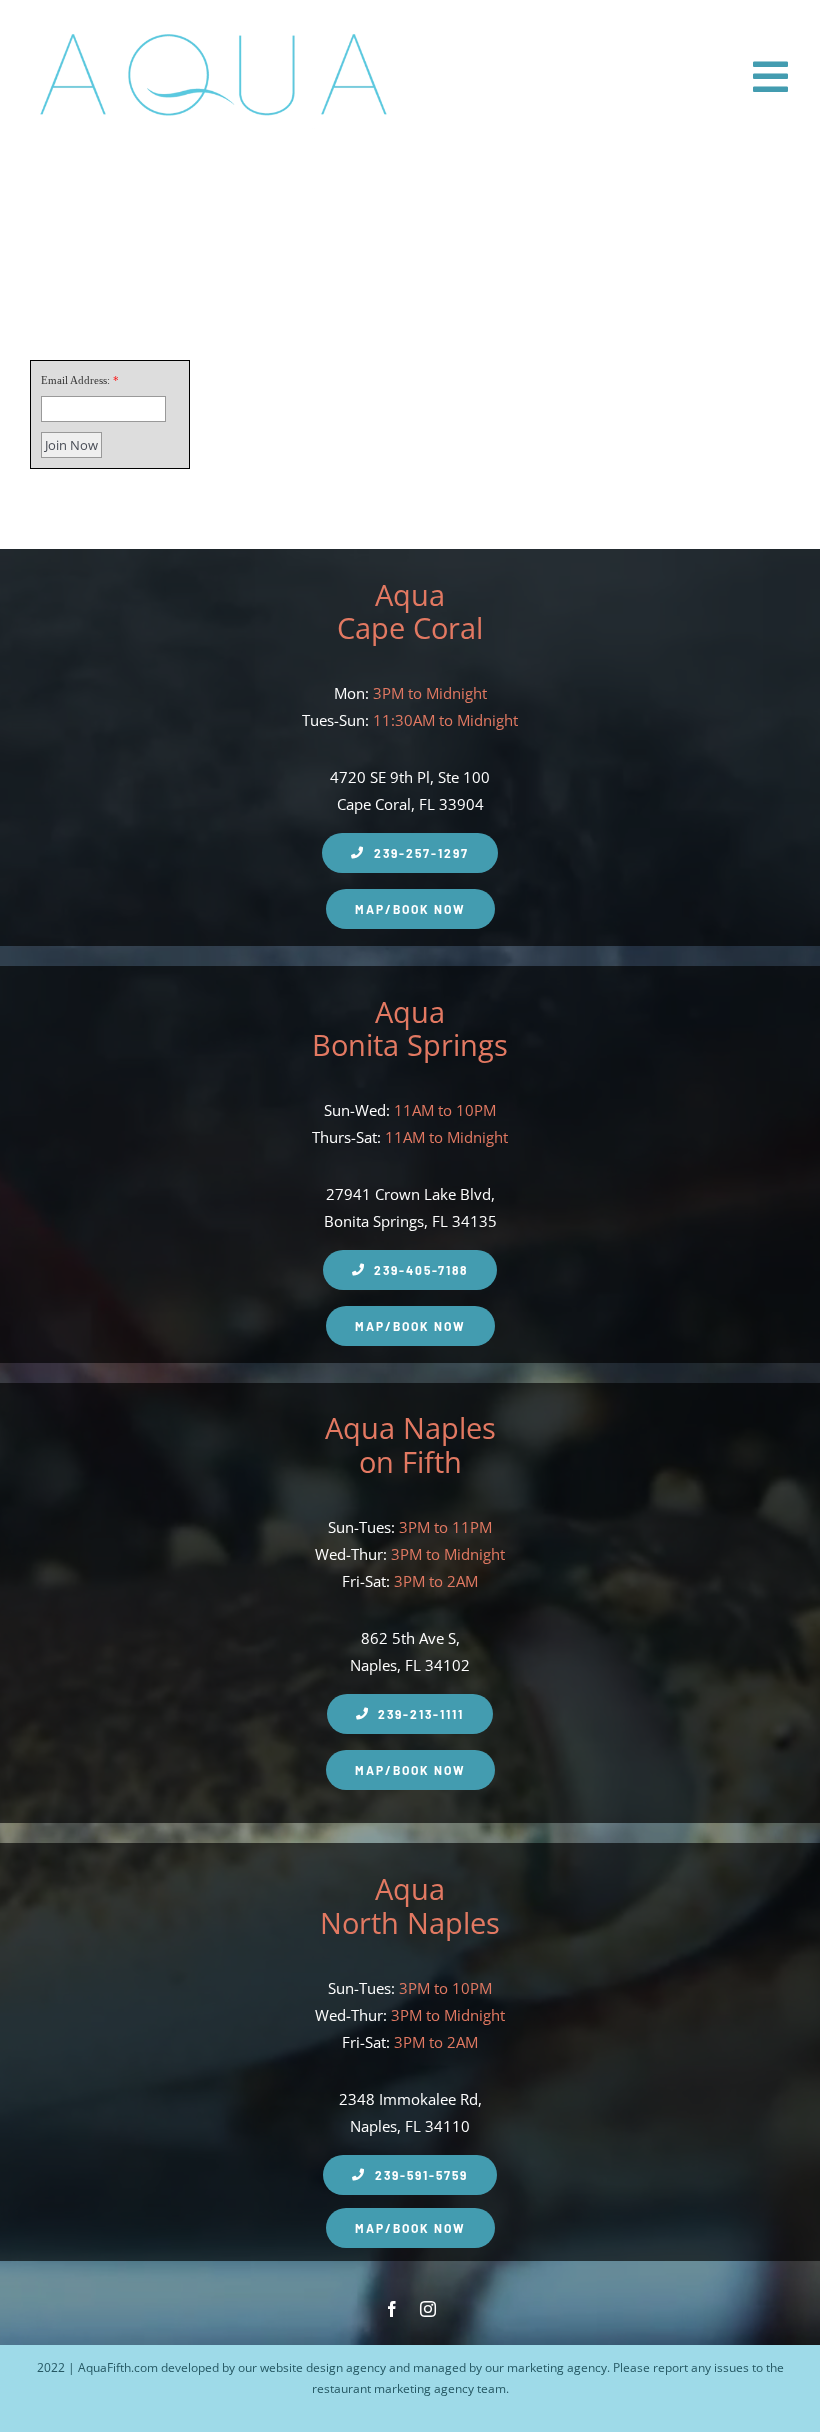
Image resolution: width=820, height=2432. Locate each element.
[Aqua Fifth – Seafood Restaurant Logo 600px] (212, 28)
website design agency (323, 2367)
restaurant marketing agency (393, 2388)
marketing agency (557, 2367)
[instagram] (428, 2309)
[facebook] (392, 2309)
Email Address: (75, 380)
